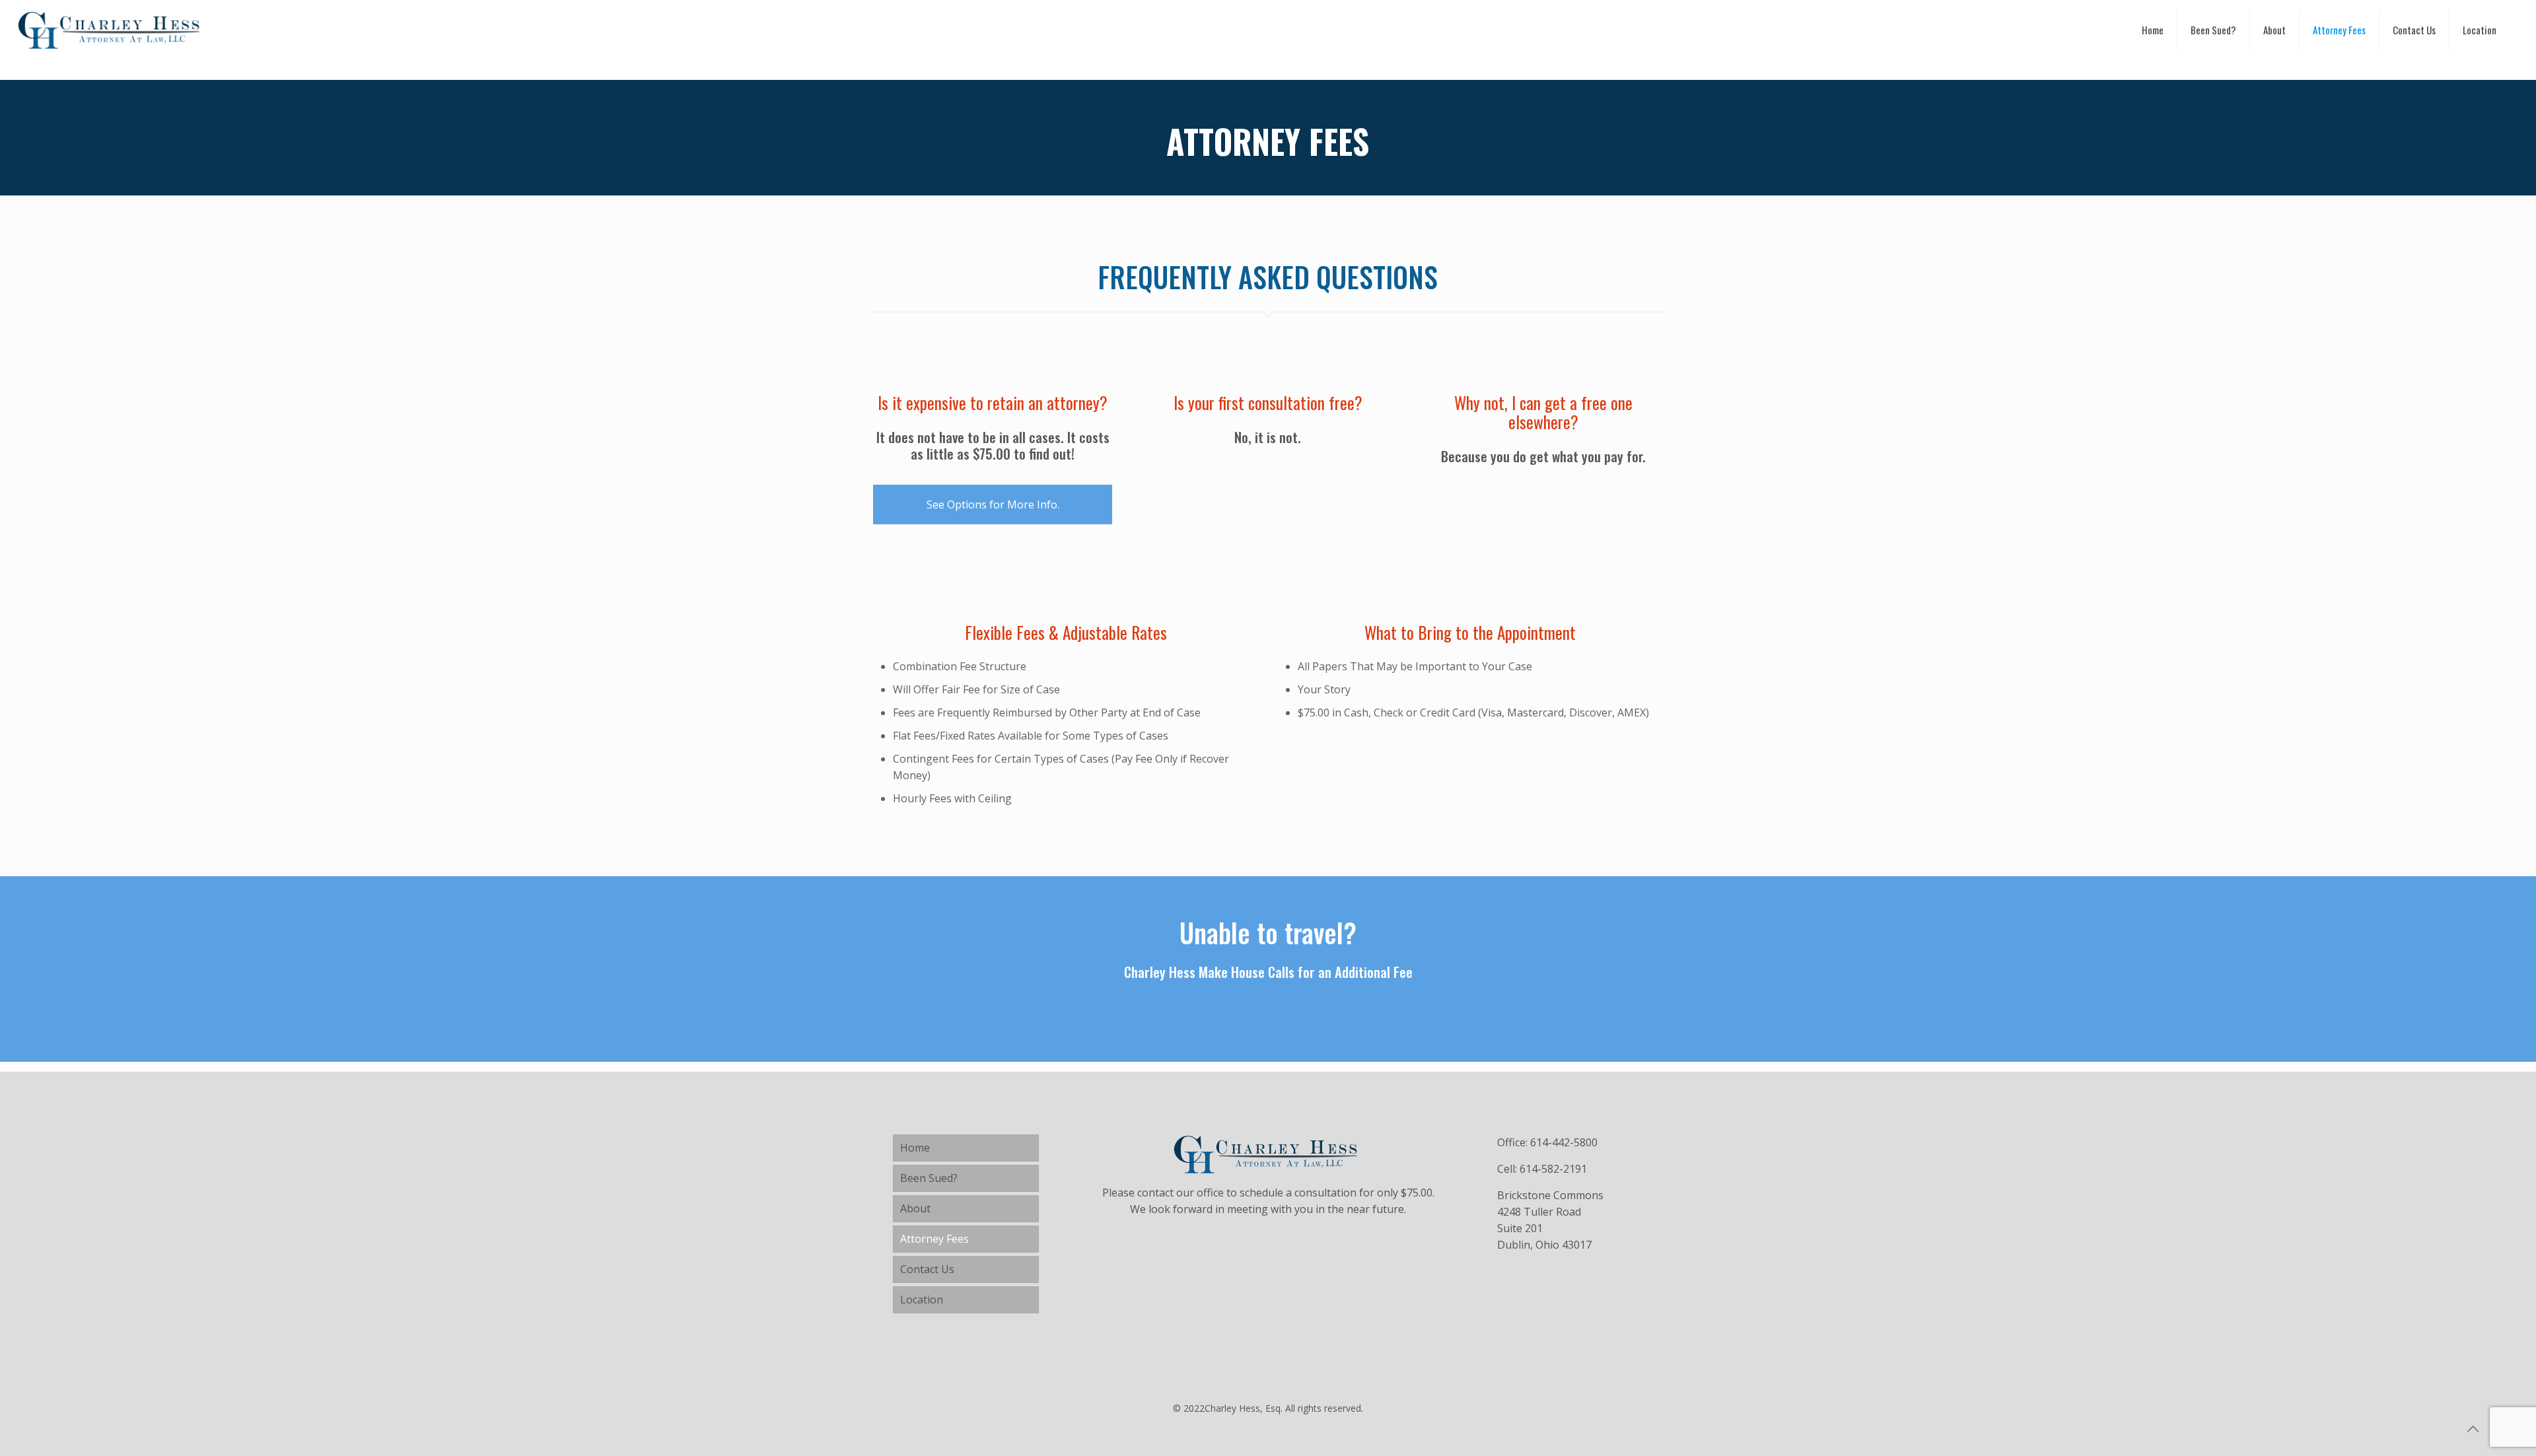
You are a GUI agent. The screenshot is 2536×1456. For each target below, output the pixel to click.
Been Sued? (929, 1178)
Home (915, 1148)
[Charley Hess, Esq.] (112, 30)
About (915, 1208)
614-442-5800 (1564, 1142)
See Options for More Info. (993, 504)
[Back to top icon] (2473, 1429)
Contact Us (927, 1269)
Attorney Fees (934, 1239)
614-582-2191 (1553, 1169)
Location (922, 1300)
